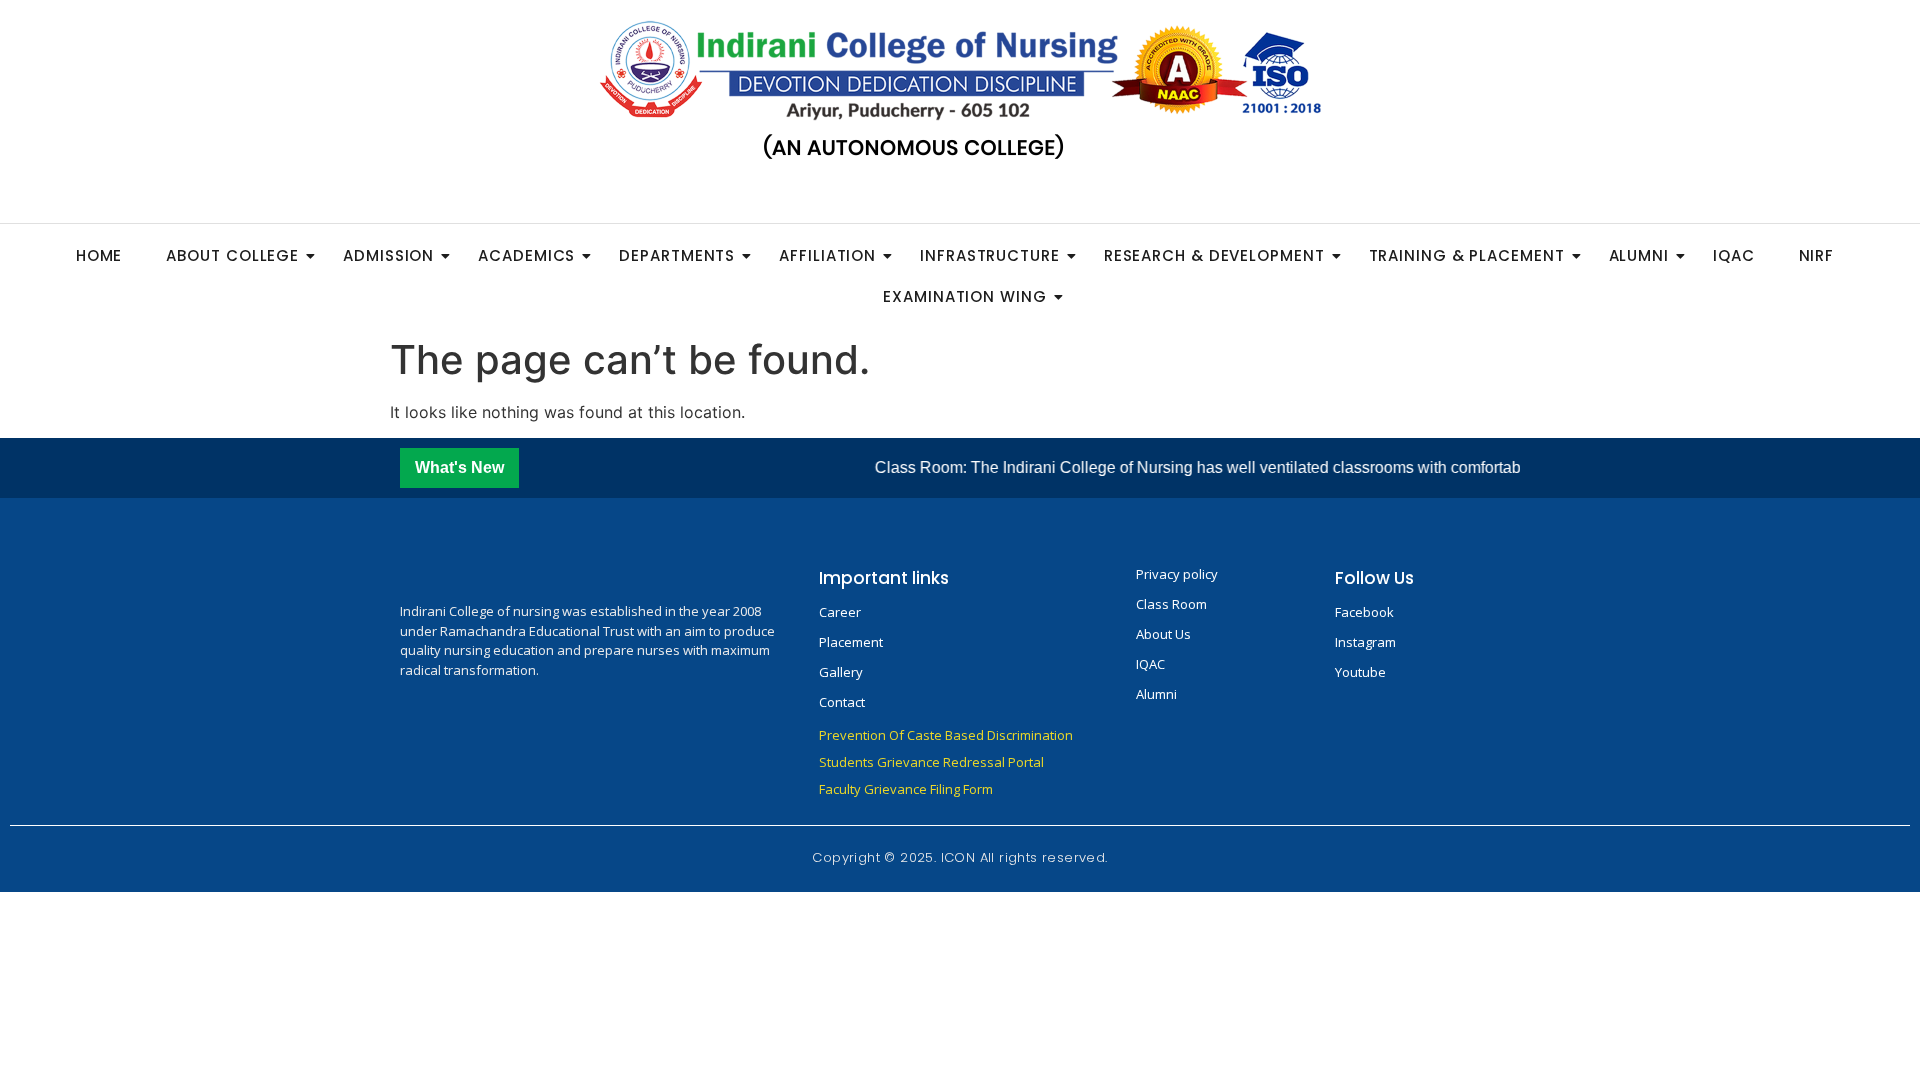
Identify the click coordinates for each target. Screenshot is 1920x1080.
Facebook (1364, 612)
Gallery (841, 672)
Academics (526, 255)
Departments (677, 255)
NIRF (1817, 255)
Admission (388, 255)
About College (232, 255)
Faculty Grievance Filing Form (906, 789)
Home (99, 255)
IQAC (1734, 255)
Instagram (1365, 642)
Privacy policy (1177, 574)
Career (840, 612)
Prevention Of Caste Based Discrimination (946, 735)
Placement (851, 642)
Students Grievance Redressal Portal (931, 762)
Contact (842, 702)
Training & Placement (1467, 255)
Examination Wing (964, 296)
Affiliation (827, 255)
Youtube (1360, 672)
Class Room (1171, 604)
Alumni (1639, 255)
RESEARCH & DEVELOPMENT (1214, 255)
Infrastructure (990, 255)
